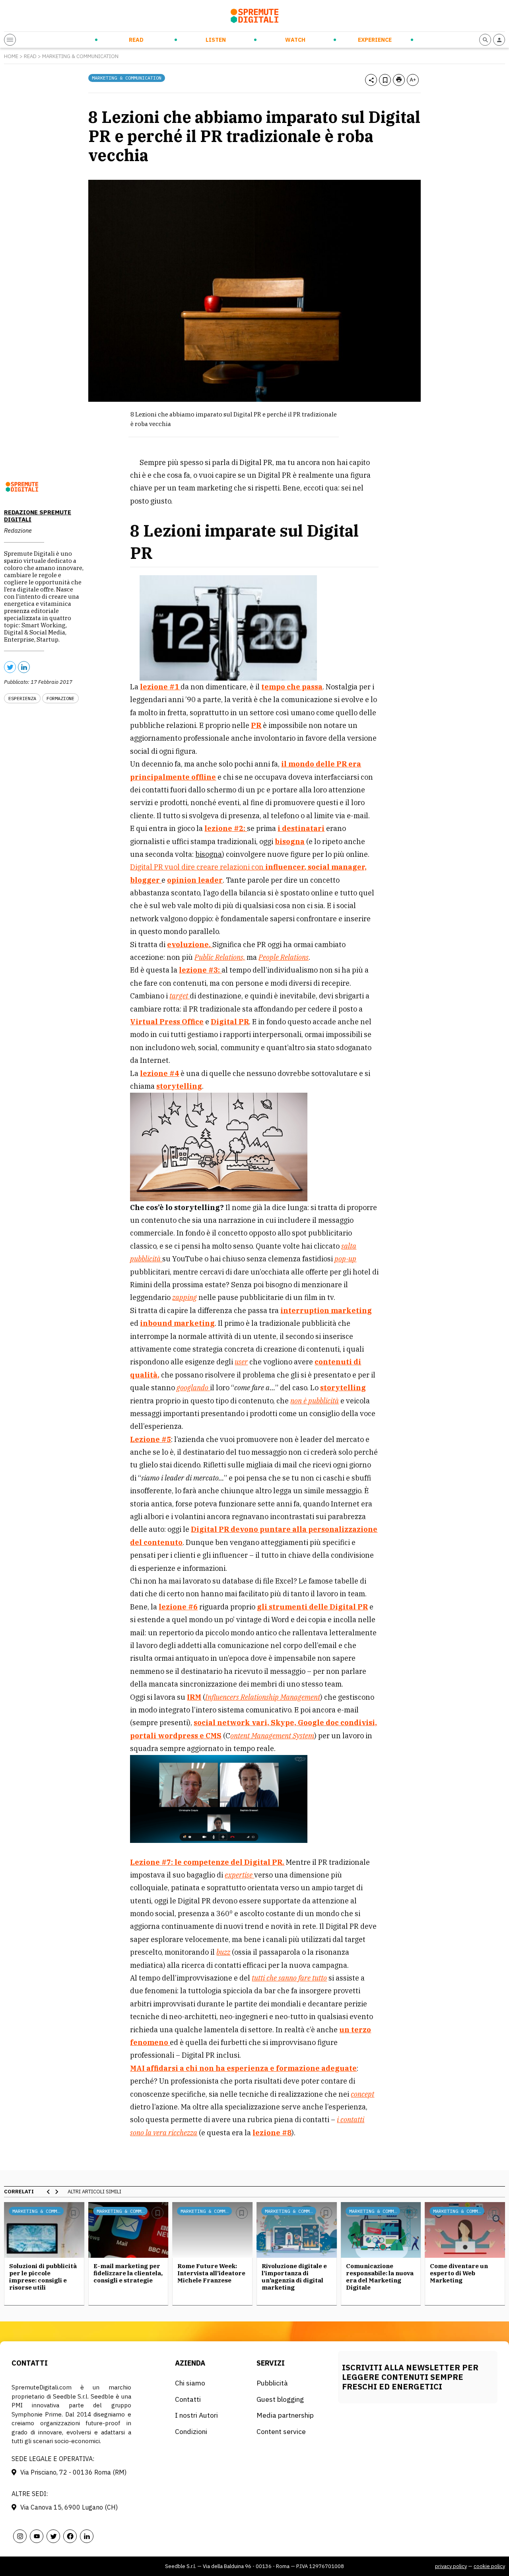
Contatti (188, 2399)
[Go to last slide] (49, 2192)
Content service (281, 2431)
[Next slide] (56, 2192)
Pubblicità (272, 2383)
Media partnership (285, 2415)
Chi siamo (190, 2383)
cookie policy (489, 2566)
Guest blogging (280, 2399)
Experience (375, 40)
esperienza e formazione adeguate (292, 2068)
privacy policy (451, 2566)
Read (136, 40)
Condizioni (191, 2431)
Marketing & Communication (80, 56)
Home (11, 56)
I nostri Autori (196, 2415)
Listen (216, 40)
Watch (295, 40)
